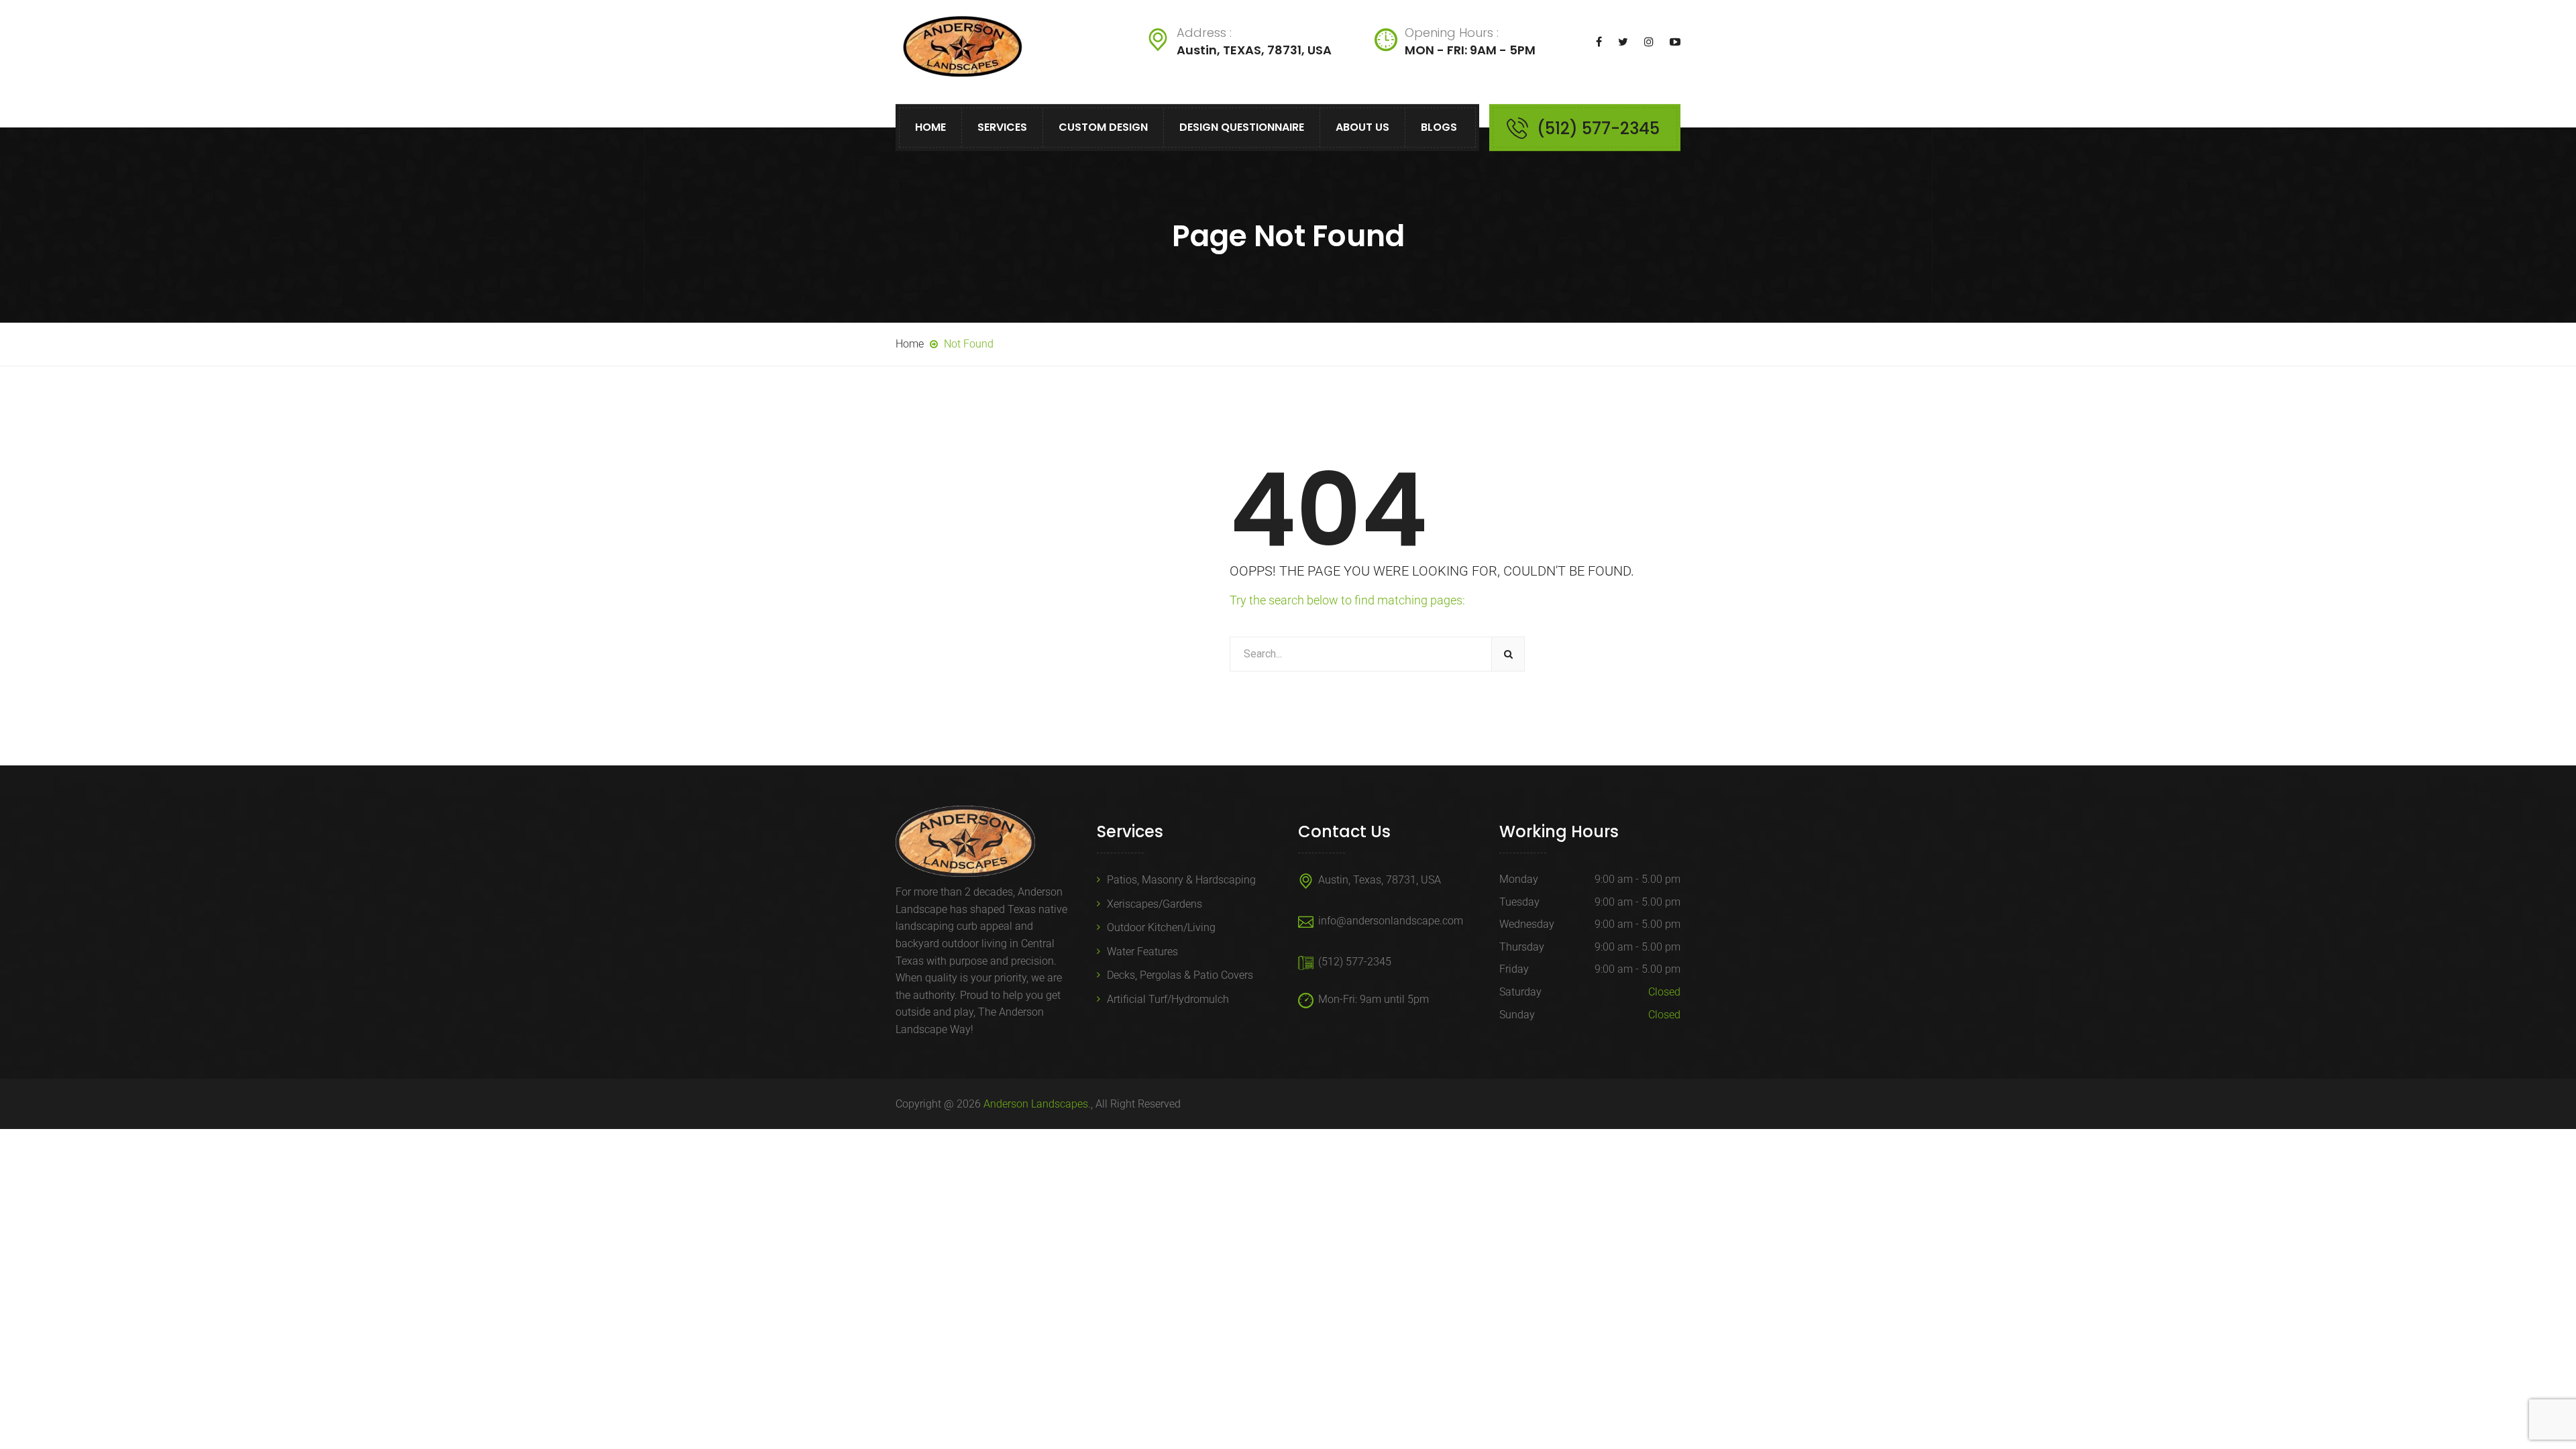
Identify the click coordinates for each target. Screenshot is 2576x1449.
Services (1002, 127)
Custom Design (1103, 127)
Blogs (1439, 127)
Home (930, 127)
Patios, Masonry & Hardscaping (1181, 880)
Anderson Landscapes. (1037, 1104)
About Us (1362, 127)
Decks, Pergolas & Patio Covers (1180, 975)
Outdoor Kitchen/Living (1161, 927)
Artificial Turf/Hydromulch (1168, 999)
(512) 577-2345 (1598, 128)
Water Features (1142, 952)
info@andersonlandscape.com (1391, 921)
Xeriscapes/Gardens (1155, 904)
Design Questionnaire (1242, 127)
